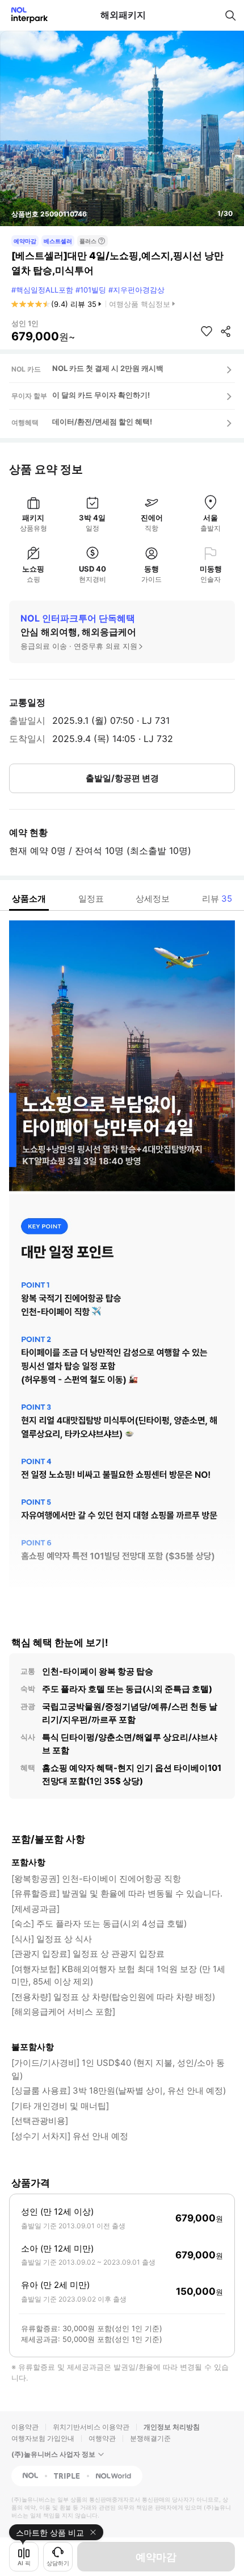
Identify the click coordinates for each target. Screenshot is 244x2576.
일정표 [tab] (91, 899)
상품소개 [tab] (29, 899)
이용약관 (25, 2427)
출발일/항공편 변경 (122, 778)
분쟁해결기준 (150, 2438)
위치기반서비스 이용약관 (91, 2427)
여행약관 (102, 2438)
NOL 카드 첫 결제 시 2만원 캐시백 (108, 368)
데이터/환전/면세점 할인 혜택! (102, 422)
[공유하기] (226, 331)
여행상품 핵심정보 (140, 304)
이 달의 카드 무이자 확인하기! (101, 395)
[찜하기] (207, 331)
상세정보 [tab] (153, 899)
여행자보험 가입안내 (43, 2438)
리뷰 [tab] (217, 899)
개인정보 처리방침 (172, 2427)
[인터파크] (25, 15)
